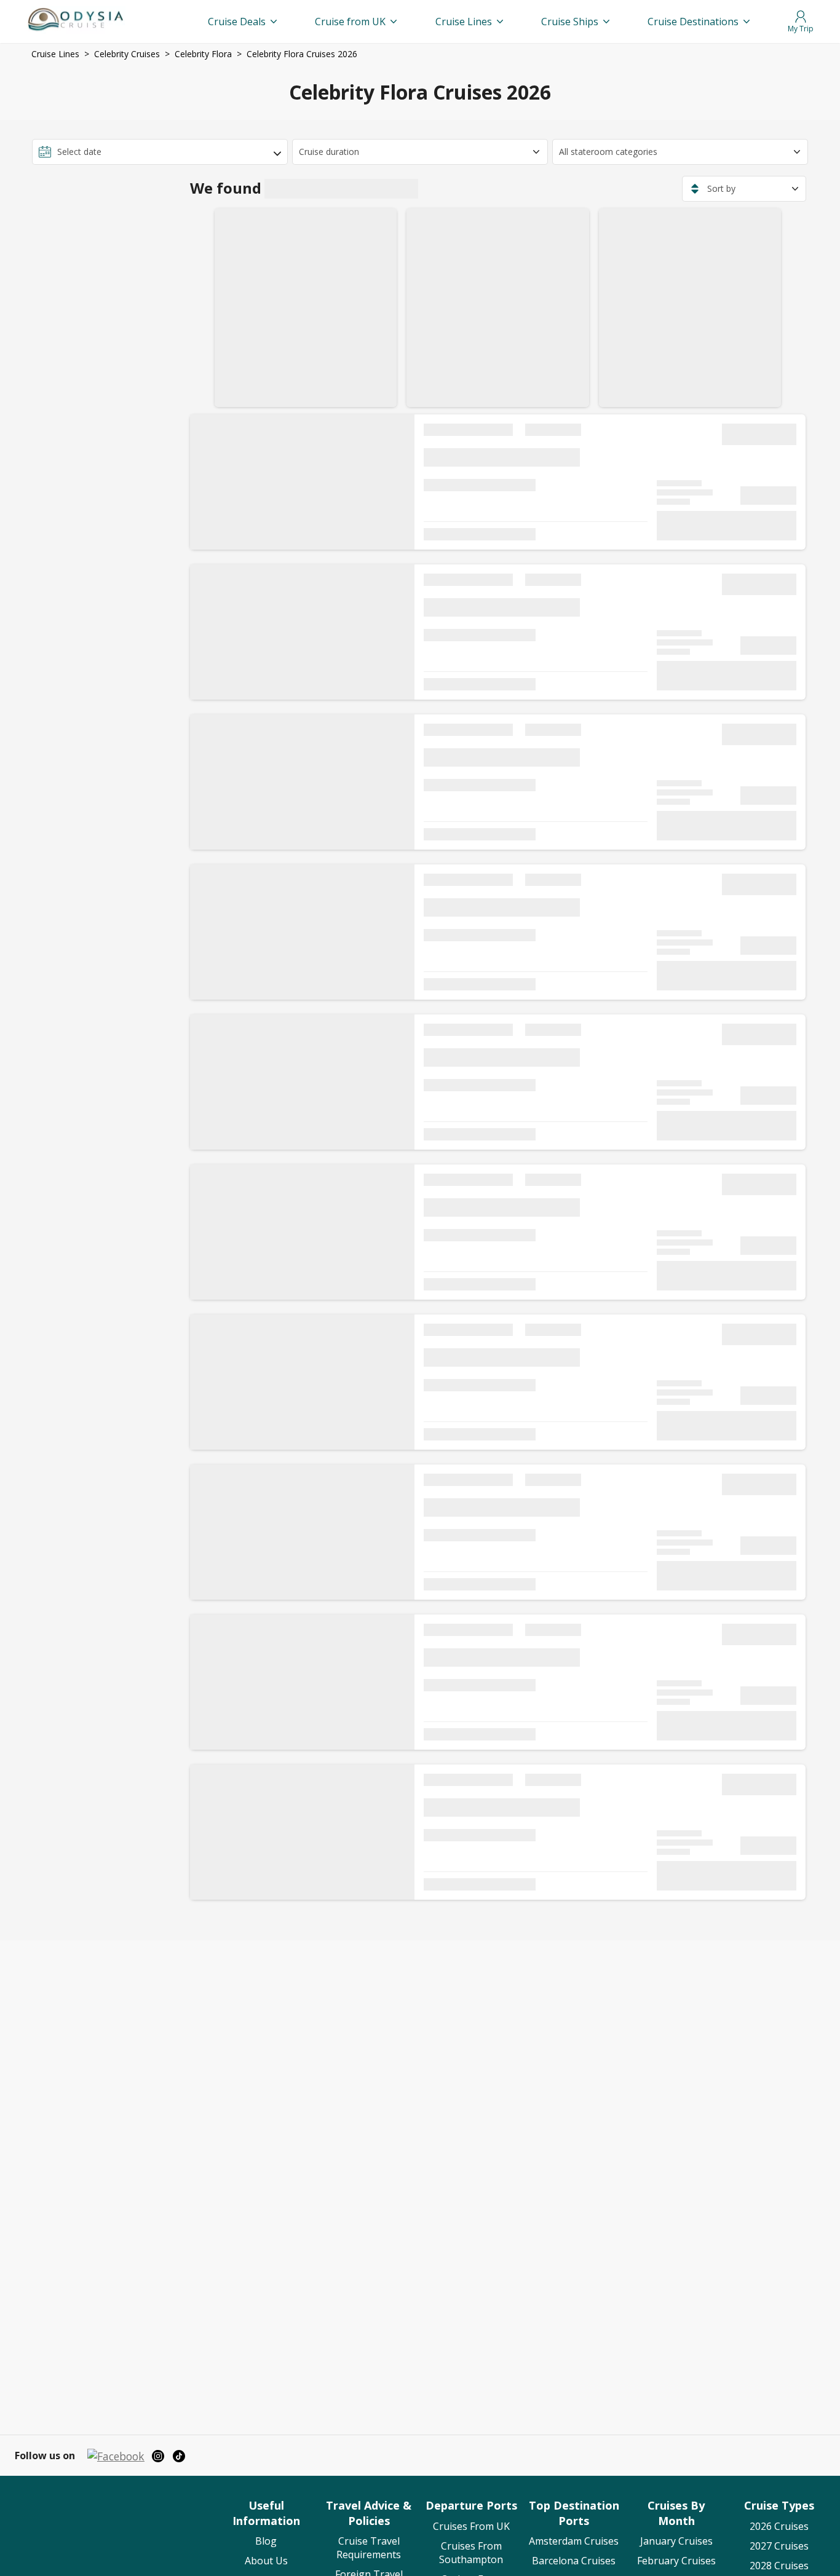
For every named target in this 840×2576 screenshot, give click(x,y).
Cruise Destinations (693, 22)
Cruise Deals (237, 22)
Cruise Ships (570, 22)
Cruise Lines (464, 22)
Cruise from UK (350, 22)
